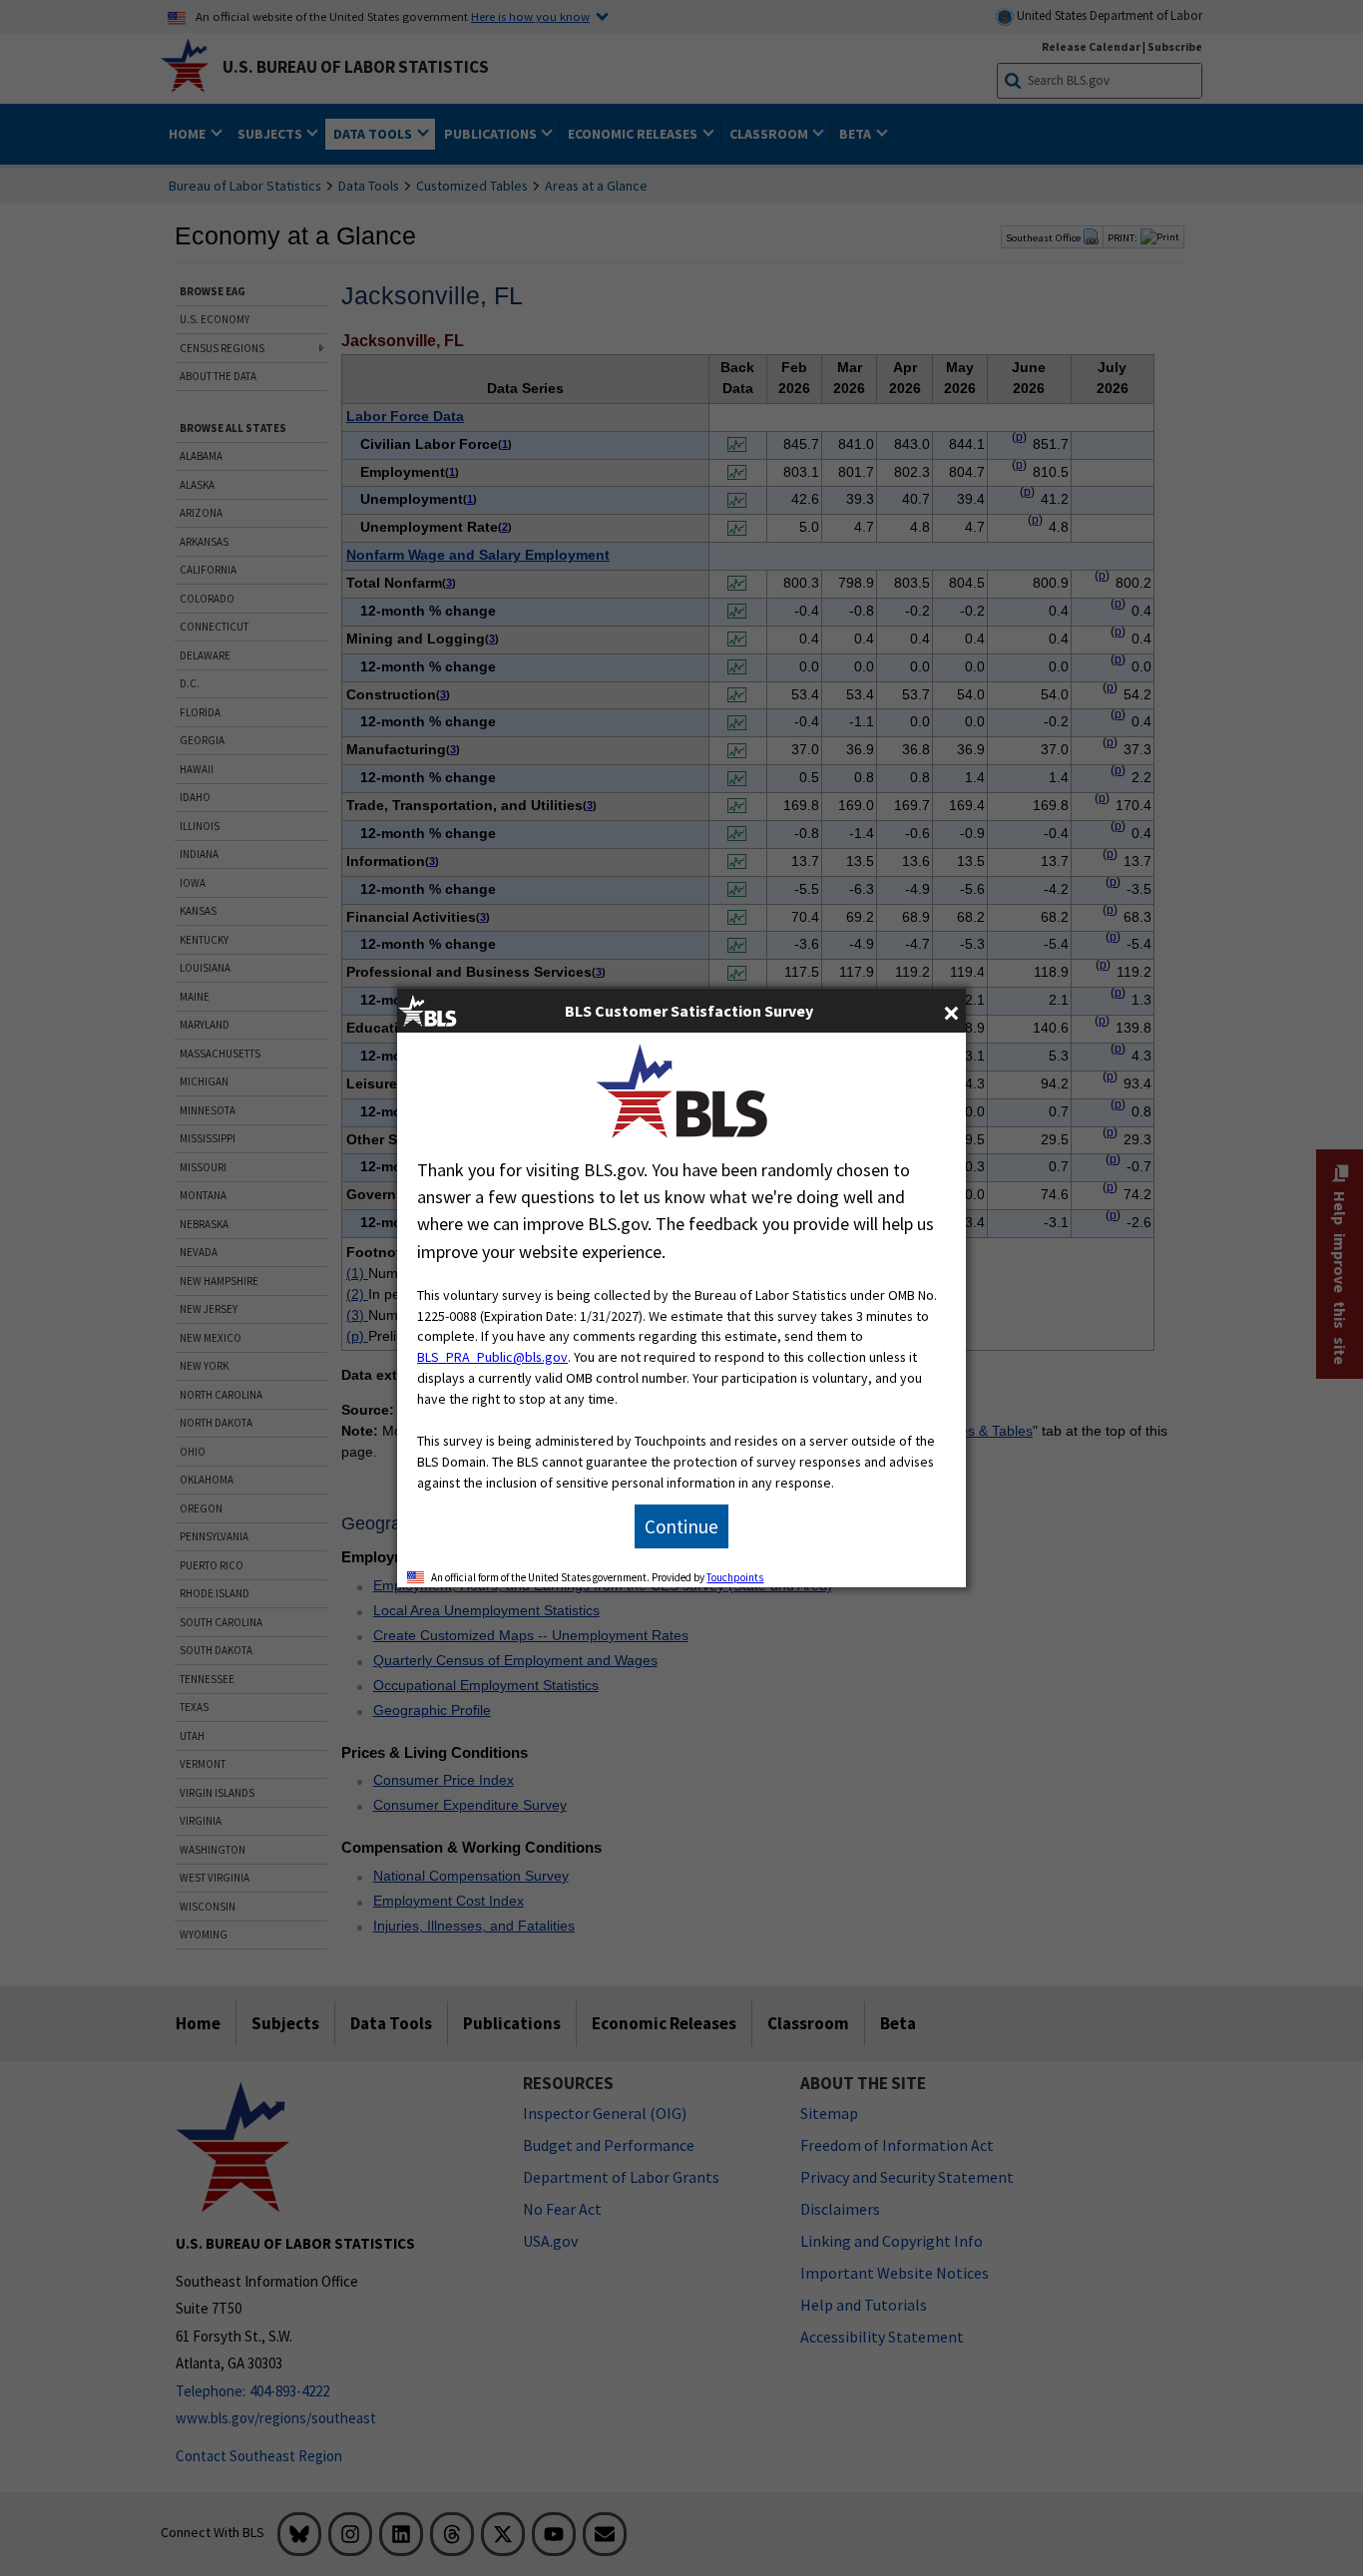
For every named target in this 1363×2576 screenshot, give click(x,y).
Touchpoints (735, 1577)
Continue (681, 1526)
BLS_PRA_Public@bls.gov (492, 1357)
